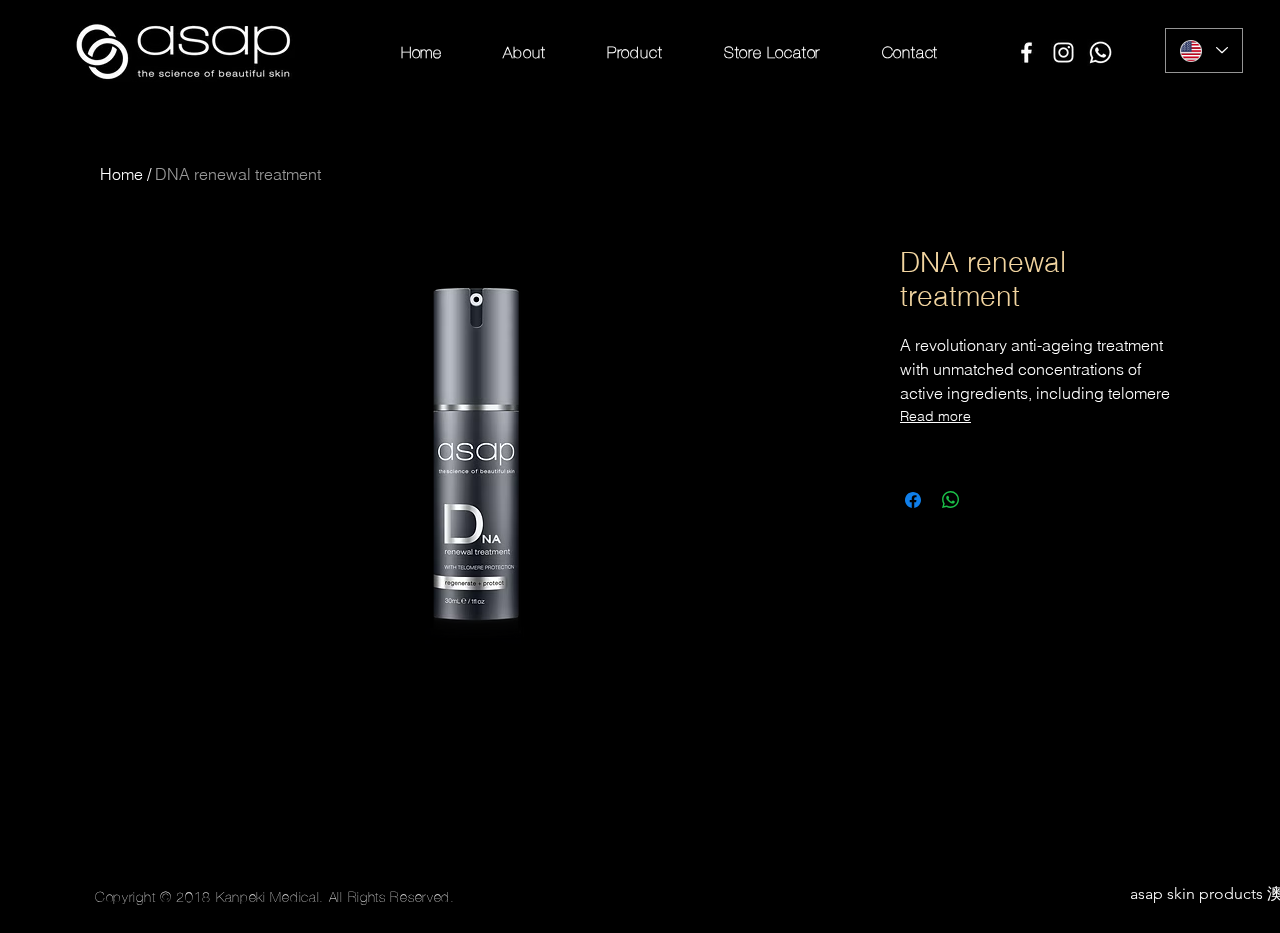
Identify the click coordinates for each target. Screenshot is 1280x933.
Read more (935, 416)
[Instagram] (1063, 52)
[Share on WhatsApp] (951, 500)
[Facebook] (1026, 52)
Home (121, 174)
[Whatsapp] (1100, 52)
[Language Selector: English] (1204, 50)
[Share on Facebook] (913, 500)
